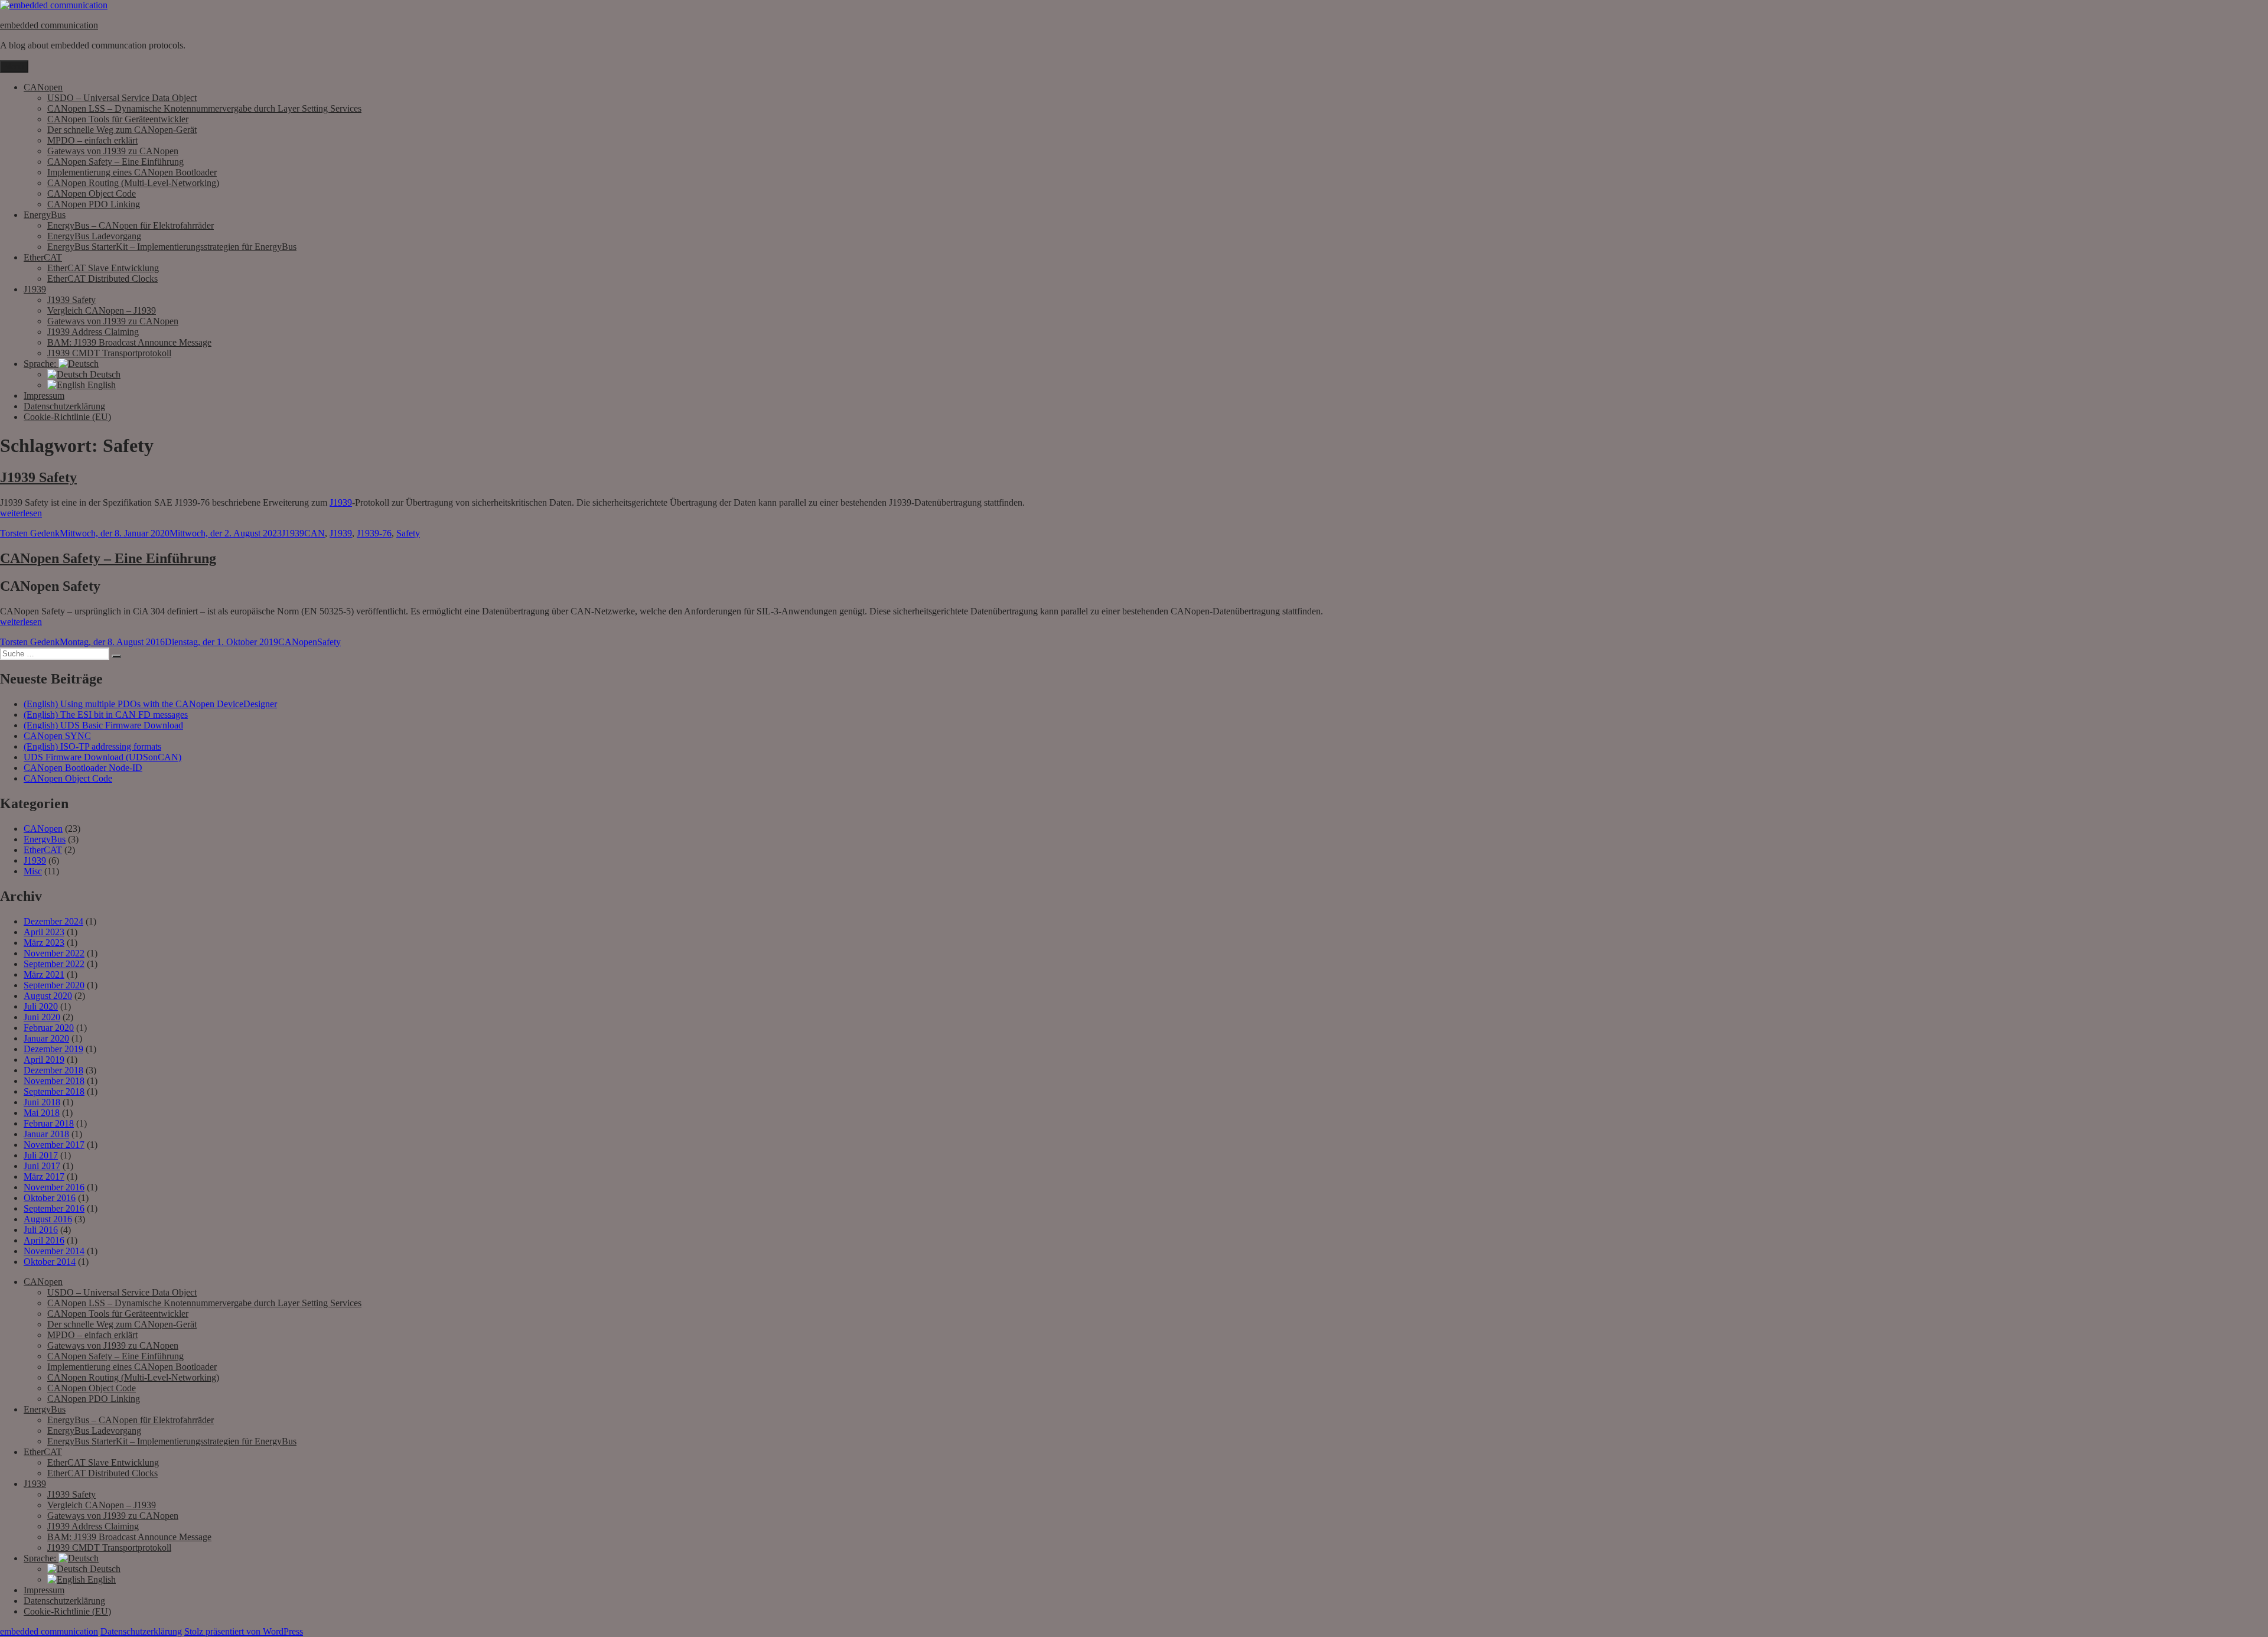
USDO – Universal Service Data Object (122, 98)
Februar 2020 (49, 1028)
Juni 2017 (42, 1166)
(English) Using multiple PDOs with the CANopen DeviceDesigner (150, 704)
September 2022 (54, 964)
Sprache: (41, 364)
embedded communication (49, 25)
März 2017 (44, 1177)
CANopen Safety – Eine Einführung (115, 162)
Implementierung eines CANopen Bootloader (132, 172)
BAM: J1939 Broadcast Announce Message (129, 342)
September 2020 (54, 985)
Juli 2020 (41, 1006)
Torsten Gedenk (30, 533)
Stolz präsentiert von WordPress (244, 1631)
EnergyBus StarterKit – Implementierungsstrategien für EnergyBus (172, 247)
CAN (315, 533)
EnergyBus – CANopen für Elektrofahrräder (131, 225)
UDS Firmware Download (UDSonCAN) (102, 757)
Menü (14, 66)
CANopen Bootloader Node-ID (83, 768)
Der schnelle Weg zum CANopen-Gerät (122, 130)
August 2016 (48, 1219)
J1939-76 (374, 533)
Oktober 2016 (50, 1198)
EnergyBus (45, 215)
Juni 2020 (42, 1017)
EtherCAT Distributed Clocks (102, 279)
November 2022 (54, 953)
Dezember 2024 (53, 921)
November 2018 (54, 1081)
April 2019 (44, 1060)
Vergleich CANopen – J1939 (102, 310)
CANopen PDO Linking (94, 204)
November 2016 (54, 1187)
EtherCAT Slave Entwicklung (103, 268)
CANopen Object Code (92, 193)
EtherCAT (43, 257)
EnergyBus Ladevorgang (94, 236)
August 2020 (48, 996)
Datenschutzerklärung (64, 406)
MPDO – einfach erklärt (92, 140)
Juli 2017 (41, 1155)
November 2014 (54, 1251)
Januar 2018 (46, 1134)
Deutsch (104, 374)
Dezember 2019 (53, 1049)
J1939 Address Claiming (93, 332)
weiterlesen (21, 513)
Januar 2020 (46, 1038)
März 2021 (44, 974)
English (100, 385)
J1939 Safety (71, 300)
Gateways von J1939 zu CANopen (113, 151)
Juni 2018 (42, 1102)
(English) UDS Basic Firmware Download (103, 725)
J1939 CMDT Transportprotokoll (109, 353)
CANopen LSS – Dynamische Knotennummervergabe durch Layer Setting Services (204, 108)
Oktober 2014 (50, 1262)
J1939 (35, 289)
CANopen (43, 87)
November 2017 (54, 1145)
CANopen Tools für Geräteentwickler (118, 119)
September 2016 (54, 1208)
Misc (33, 871)
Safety (408, 533)
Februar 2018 (49, 1123)
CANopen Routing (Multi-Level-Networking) (133, 183)
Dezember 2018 (53, 1070)
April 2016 (44, 1240)
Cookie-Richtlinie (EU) (67, 417)
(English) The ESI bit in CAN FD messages (106, 715)
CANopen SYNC (57, 736)
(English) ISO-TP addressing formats (92, 746)
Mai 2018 (42, 1113)
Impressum (44, 396)
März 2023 (44, 943)
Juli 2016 (41, 1230)
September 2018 (54, 1091)
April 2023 (44, 932)
